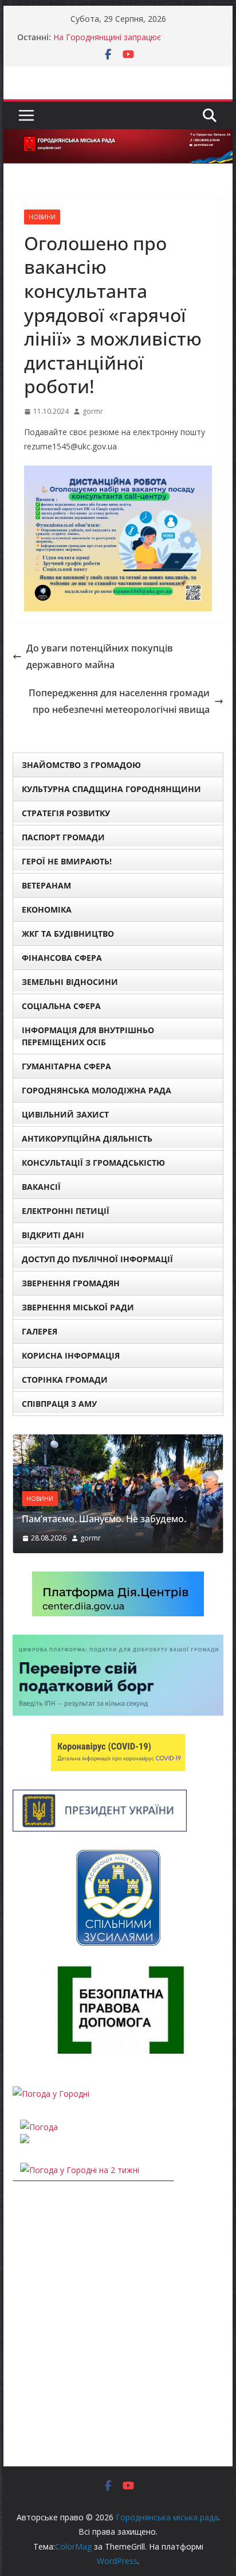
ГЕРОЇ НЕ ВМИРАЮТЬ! (67, 861)
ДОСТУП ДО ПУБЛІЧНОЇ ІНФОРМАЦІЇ (97, 1259)
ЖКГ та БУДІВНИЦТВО (68, 934)
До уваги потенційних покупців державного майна (100, 656)
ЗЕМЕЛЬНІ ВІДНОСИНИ (70, 982)
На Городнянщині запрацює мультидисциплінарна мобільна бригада (131, 43)
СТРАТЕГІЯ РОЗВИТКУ (66, 813)
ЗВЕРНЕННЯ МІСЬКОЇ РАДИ (78, 1307)
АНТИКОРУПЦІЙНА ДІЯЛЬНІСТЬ (87, 1138)
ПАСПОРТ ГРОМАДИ (63, 837)
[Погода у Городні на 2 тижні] (80, 2170)
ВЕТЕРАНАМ (46, 885)
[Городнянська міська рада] (118, 137)
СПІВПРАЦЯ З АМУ (59, 1404)
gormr (93, 411)
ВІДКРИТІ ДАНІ (53, 1235)
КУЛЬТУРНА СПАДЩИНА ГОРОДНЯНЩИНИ (111, 789)
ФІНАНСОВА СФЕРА (62, 958)
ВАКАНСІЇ (41, 1187)
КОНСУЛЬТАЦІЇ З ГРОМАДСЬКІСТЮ (93, 1163)
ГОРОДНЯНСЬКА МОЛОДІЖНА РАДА (97, 1090)
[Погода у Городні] (51, 2094)
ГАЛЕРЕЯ (40, 1331)
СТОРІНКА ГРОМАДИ (65, 1380)
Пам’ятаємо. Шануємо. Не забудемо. (104, 1519)
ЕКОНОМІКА (47, 909)
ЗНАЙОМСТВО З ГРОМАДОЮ (81, 765)
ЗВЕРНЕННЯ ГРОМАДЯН (71, 1283)
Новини (42, 217)
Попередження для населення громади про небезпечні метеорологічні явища (119, 701)
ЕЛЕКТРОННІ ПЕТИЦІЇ (66, 1211)
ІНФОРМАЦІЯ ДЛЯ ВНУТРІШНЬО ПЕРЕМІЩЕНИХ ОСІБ (88, 1036)
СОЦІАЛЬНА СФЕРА (61, 1006)
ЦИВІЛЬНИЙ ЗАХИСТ (65, 1114)
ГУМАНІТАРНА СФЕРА (66, 1066)
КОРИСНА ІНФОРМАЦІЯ (71, 1355)
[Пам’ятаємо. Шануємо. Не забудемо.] (118, 1442)
